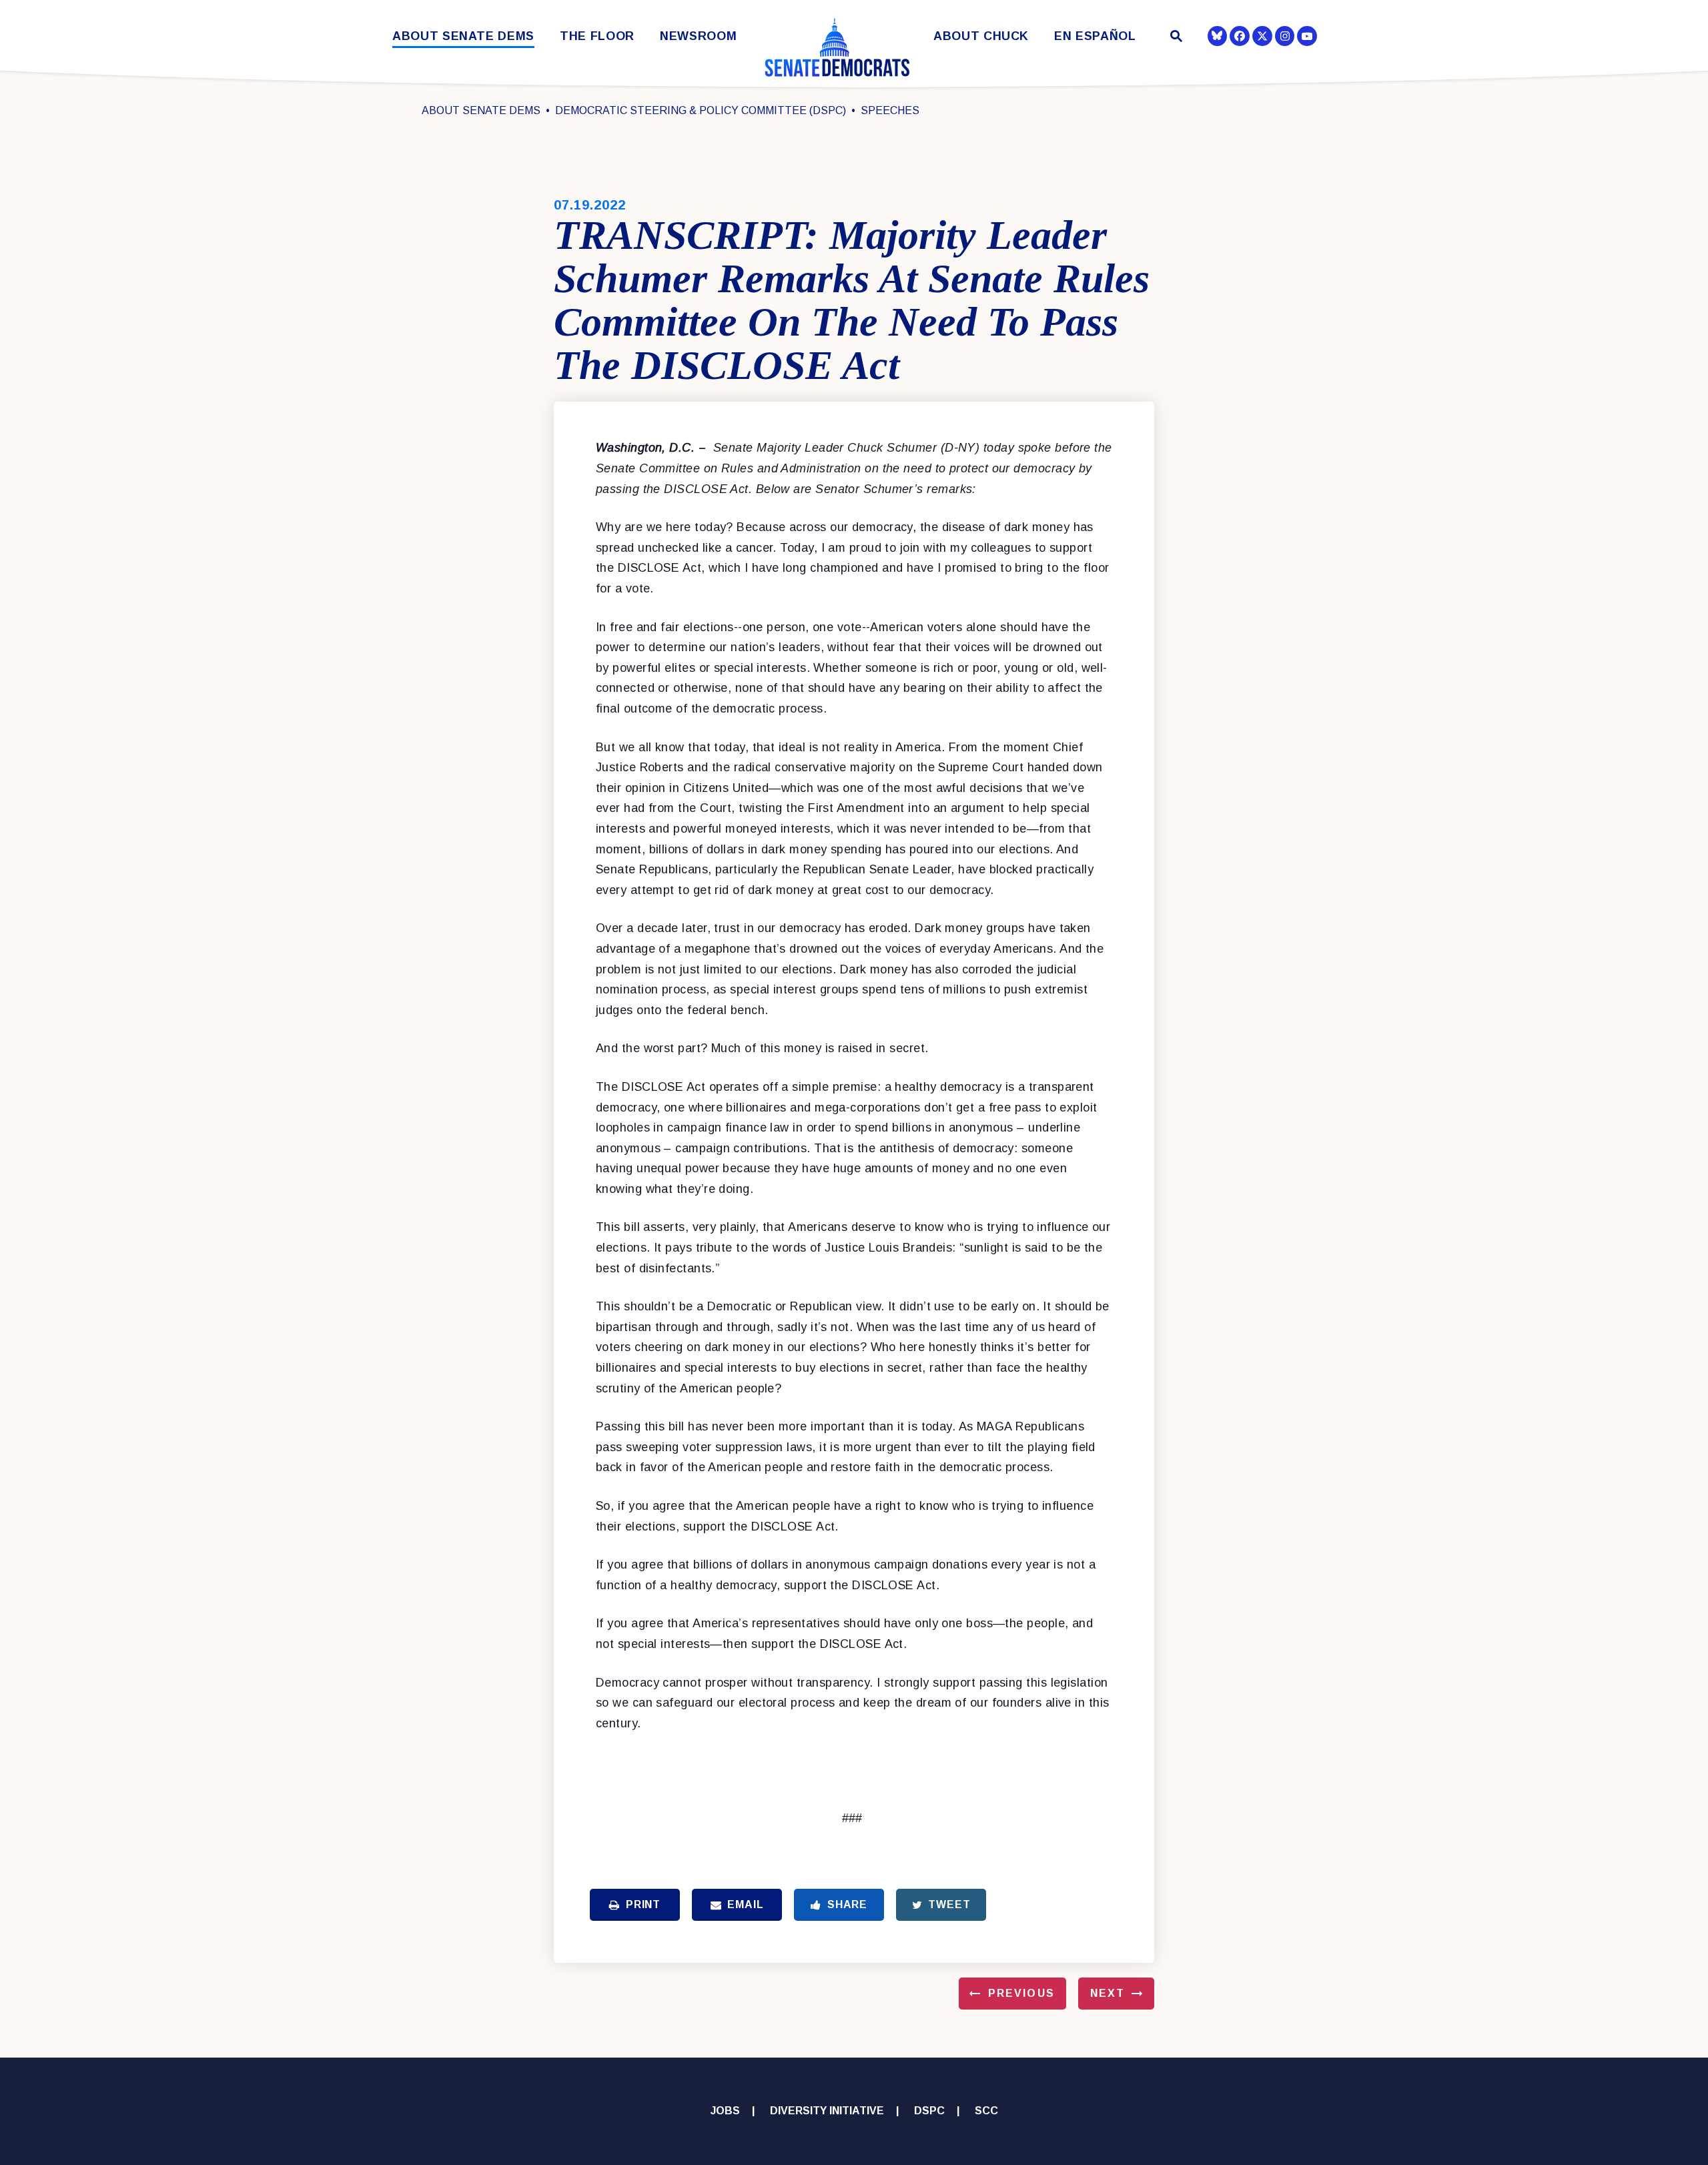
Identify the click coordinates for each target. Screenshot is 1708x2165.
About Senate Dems (463, 36)
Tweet (949, 1904)
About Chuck (981, 36)
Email (745, 1904)
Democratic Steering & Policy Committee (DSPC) (701, 110)
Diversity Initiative (827, 2111)
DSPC (929, 2111)
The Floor (597, 36)
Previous (1021, 1993)
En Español (1095, 36)
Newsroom (698, 36)
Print (643, 1904)
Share (847, 1904)
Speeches (890, 110)
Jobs (725, 2111)
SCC (986, 2111)
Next (1108, 1993)
